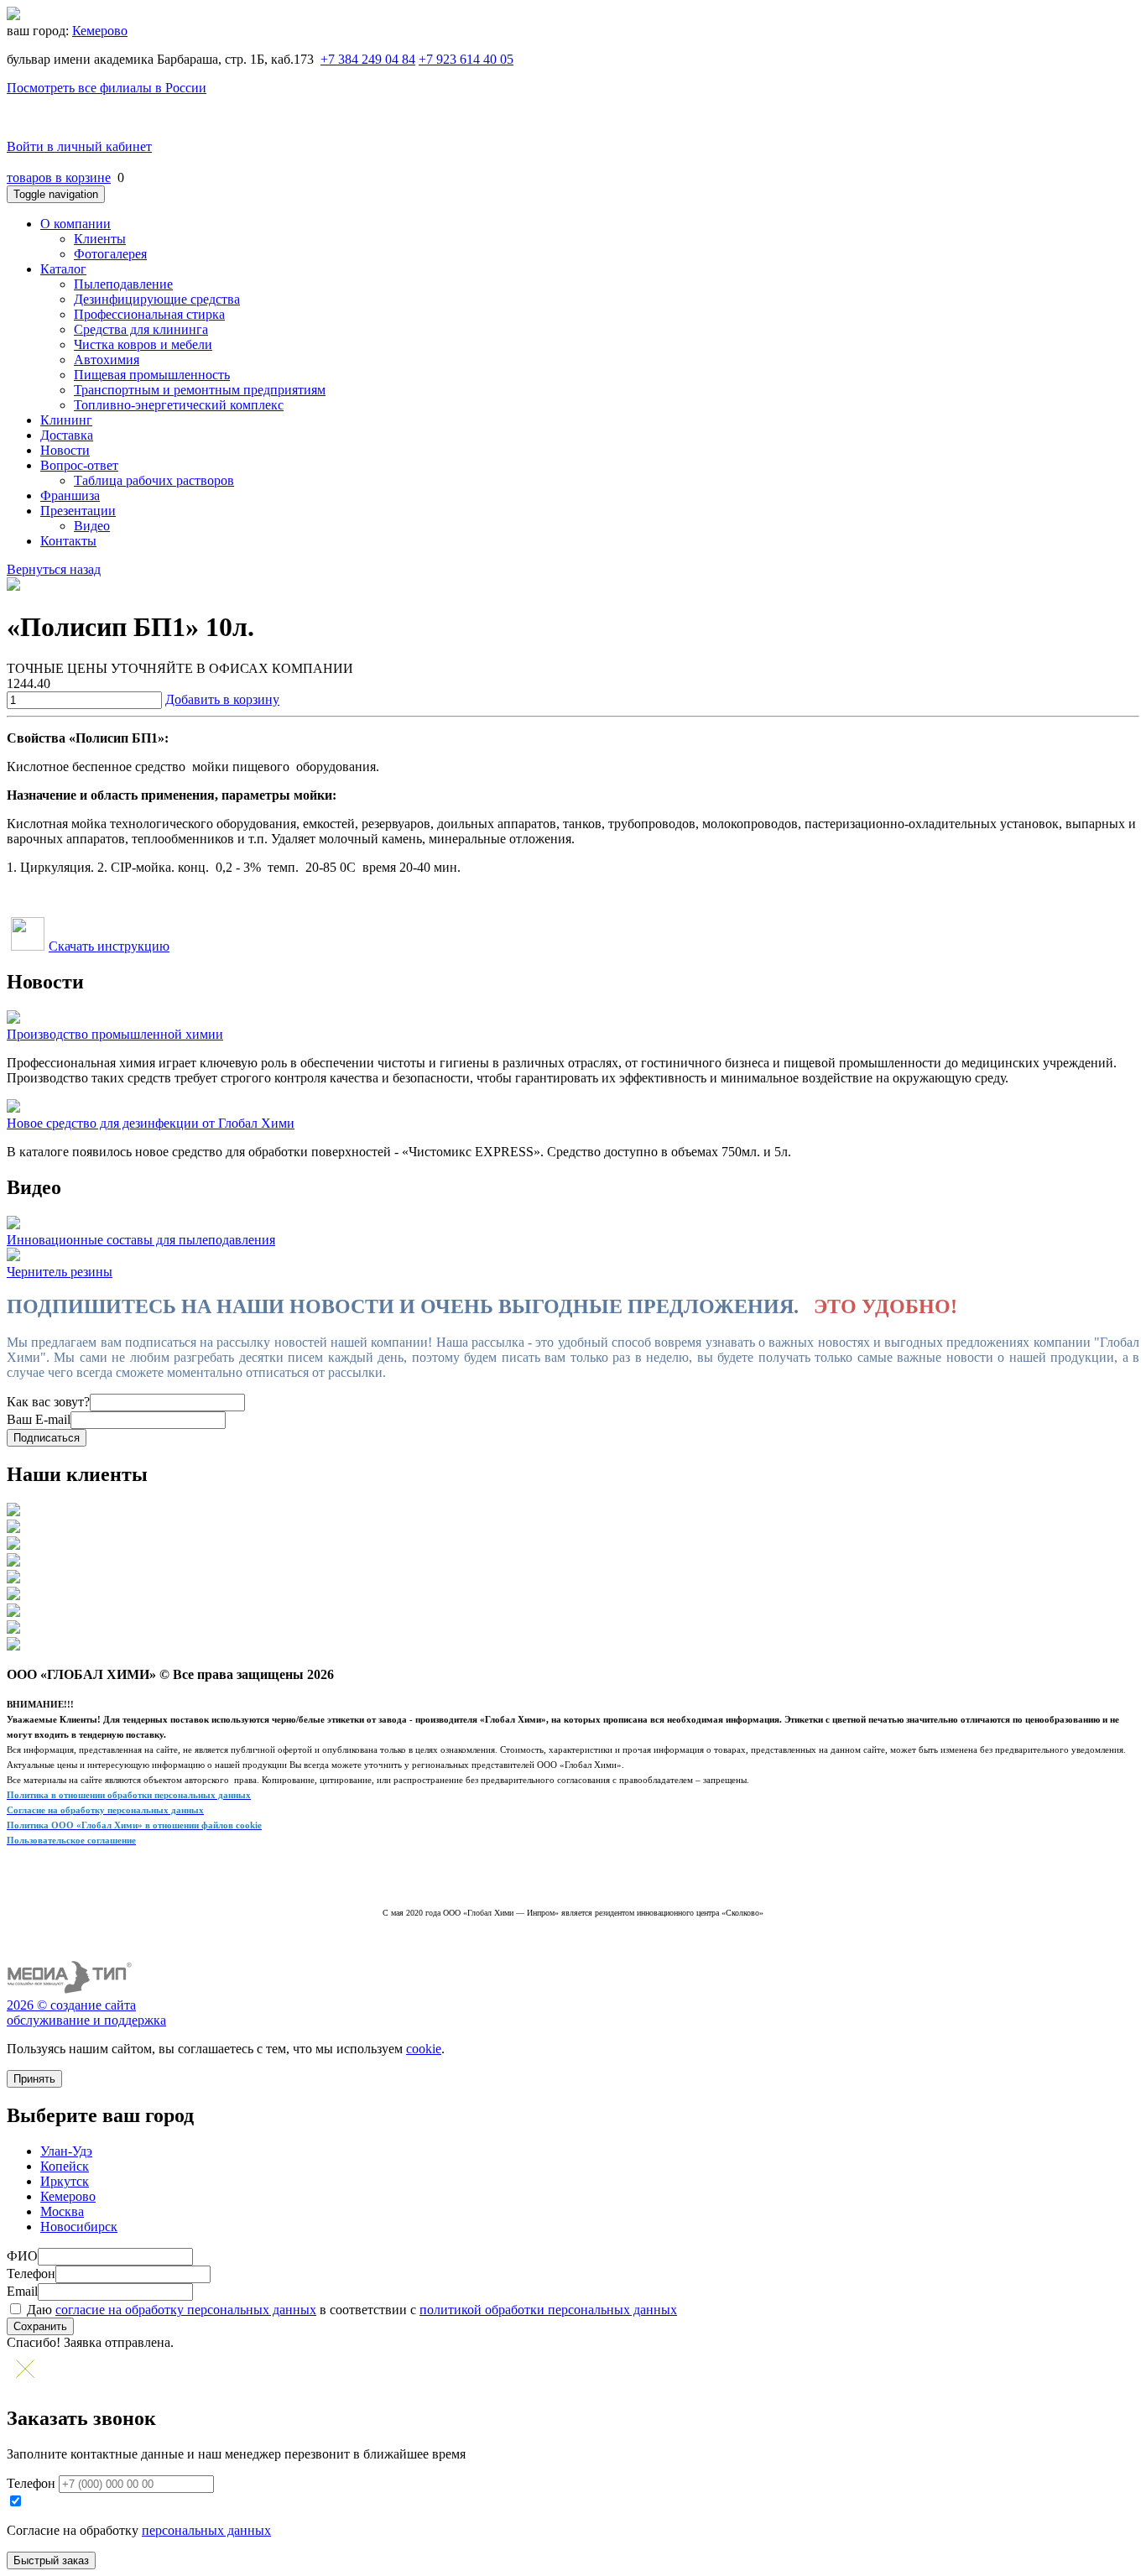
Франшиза (70, 495)
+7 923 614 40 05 (466, 59)
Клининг (66, 420)
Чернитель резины (60, 1272)
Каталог (63, 269)
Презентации (78, 511)
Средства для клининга (141, 329)
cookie (424, 2049)
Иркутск (65, 2181)
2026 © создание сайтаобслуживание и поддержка (86, 2013)
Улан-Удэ (66, 2151)
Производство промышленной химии (115, 1034)
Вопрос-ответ (79, 465)
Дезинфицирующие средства (157, 299)
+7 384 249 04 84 (368, 59)
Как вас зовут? (48, 1402)
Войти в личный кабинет (79, 146)
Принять (34, 2079)
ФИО (22, 2256)
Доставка (67, 435)
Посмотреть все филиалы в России (107, 88)
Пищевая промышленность (152, 375)
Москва (62, 2211)
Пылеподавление (123, 284)
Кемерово (100, 31)
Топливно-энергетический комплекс (179, 405)
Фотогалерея (110, 254)
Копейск (65, 2166)
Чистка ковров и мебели (143, 344)
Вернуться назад (54, 569)
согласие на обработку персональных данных (186, 2310)
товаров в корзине (59, 177)
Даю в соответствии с (350, 2310)
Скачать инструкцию (109, 946)
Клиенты (100, 239)
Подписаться (47, 1438)
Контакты (68, 541)
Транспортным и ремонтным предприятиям (200, 390)
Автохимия (107, 360)
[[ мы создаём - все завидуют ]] (70, 1990)
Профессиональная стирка (149, 314)
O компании (76, 224)
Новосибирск (79, 2227)
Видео (92, 526)
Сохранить (40, 2326)
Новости (65, 450)
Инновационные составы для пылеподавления (141, 1240)
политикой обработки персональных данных (548, 2310)
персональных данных (206, 2530)
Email (22, 2291)
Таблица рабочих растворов (154, 480)
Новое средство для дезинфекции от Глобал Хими (151, 1123)
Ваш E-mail (39, 1419)
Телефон (31, 2274)
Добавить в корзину (222, 699)
